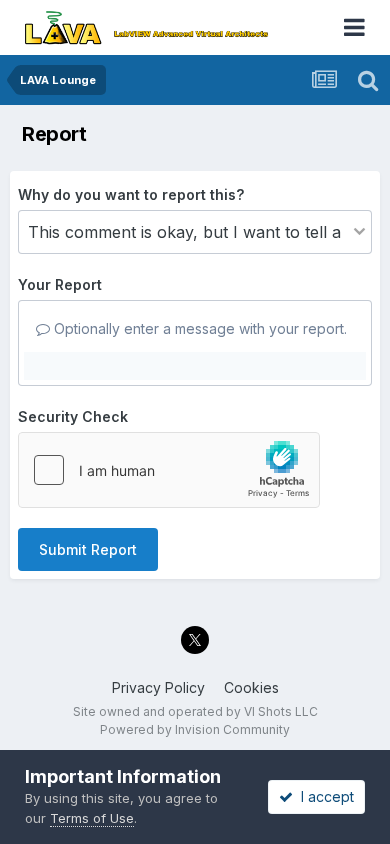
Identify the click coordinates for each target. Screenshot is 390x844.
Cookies (251, 687)
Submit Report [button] (88, 549)
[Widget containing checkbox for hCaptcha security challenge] (169, 470)
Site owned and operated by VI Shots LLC (195, 711)
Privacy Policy (158, 687)
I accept (323, 796)
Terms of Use (92, 818)
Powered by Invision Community (195, 729)
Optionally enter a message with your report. (198, 328)
